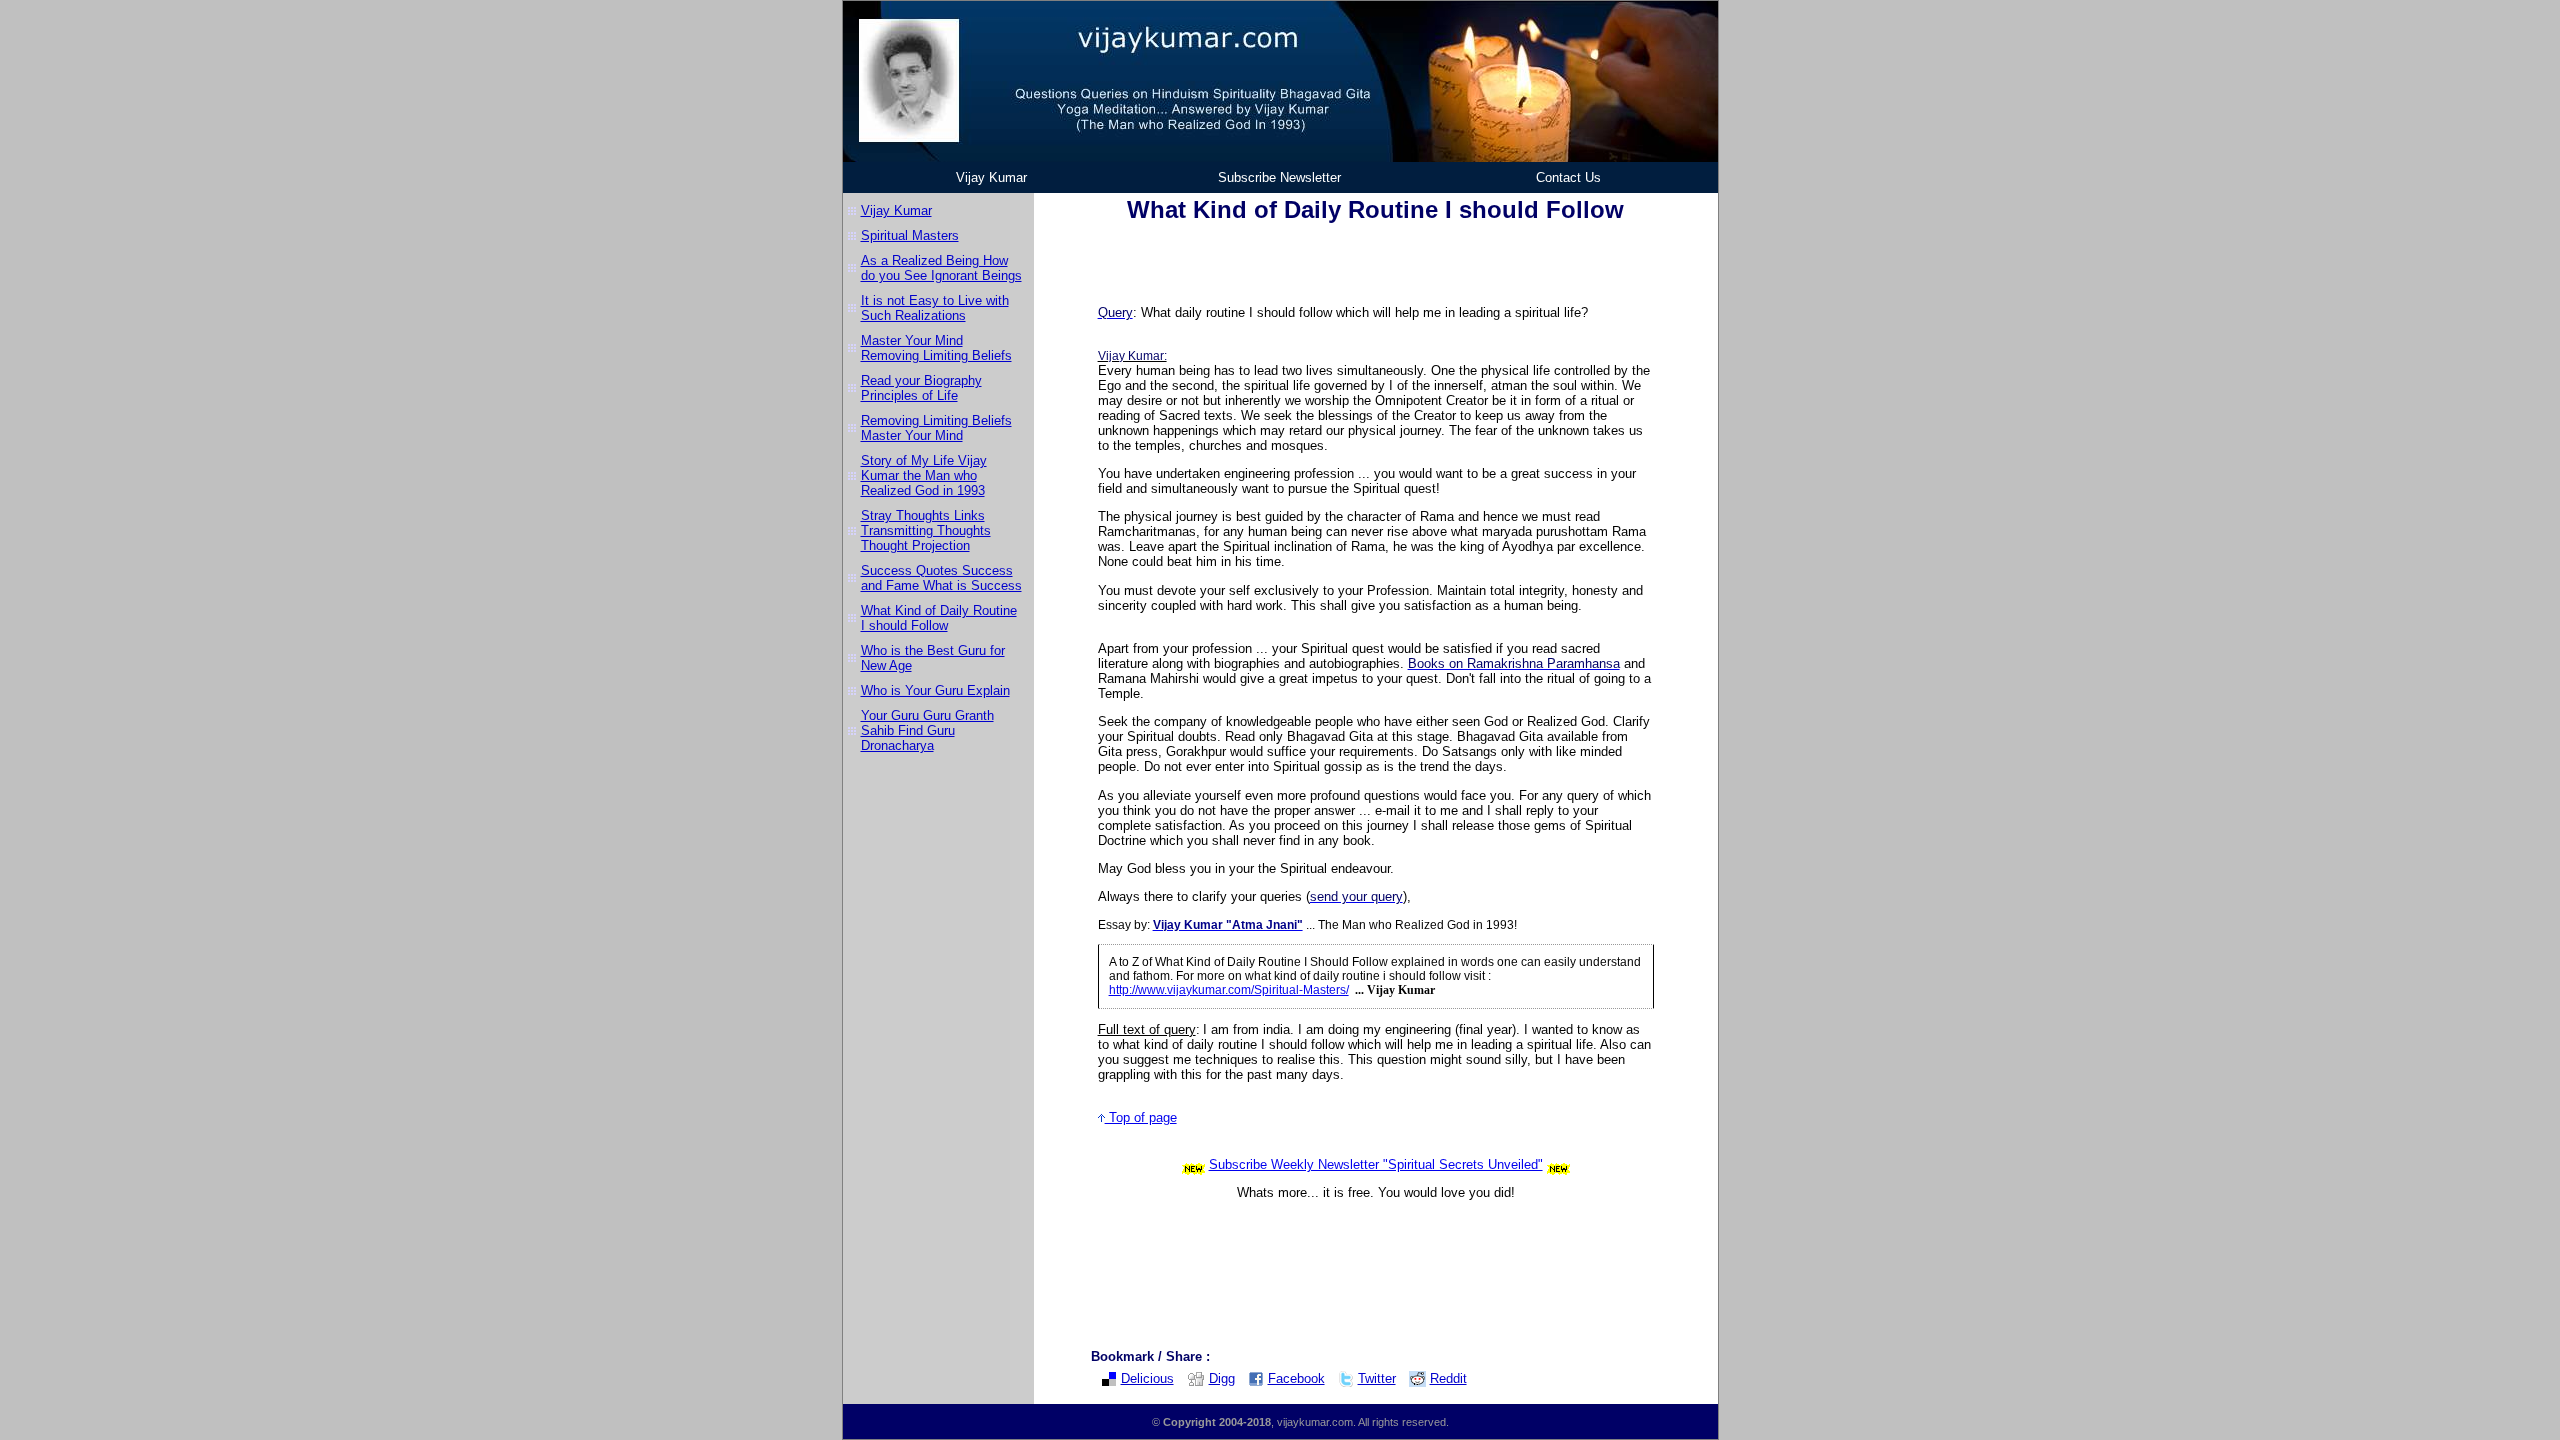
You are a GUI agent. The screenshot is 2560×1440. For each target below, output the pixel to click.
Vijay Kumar (991, 177)
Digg (1222, 1378)
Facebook (1296, 1378)
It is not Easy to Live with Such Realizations (935, 308)
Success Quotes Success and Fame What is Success (941, 578)
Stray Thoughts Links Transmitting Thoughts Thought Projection (926, 530)
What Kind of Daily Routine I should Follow (939, 618)
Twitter (1377, 1378)
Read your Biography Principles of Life (921, 388)
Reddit (1448, 1378)
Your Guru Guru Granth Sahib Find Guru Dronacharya (927, 730)
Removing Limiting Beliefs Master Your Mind (936, 428)
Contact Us (1568, 177)
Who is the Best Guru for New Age (933, 658)
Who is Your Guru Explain (935, 690)
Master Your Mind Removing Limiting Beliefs (936, 348)
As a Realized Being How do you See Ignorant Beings (941, 268)
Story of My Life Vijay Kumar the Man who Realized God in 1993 (924, 475)
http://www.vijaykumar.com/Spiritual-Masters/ (1229, 990)
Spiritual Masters (910, 235)
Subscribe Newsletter (1279, 177)
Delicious (1147, 1378)
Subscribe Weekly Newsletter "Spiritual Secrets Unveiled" (1376, 1164)
